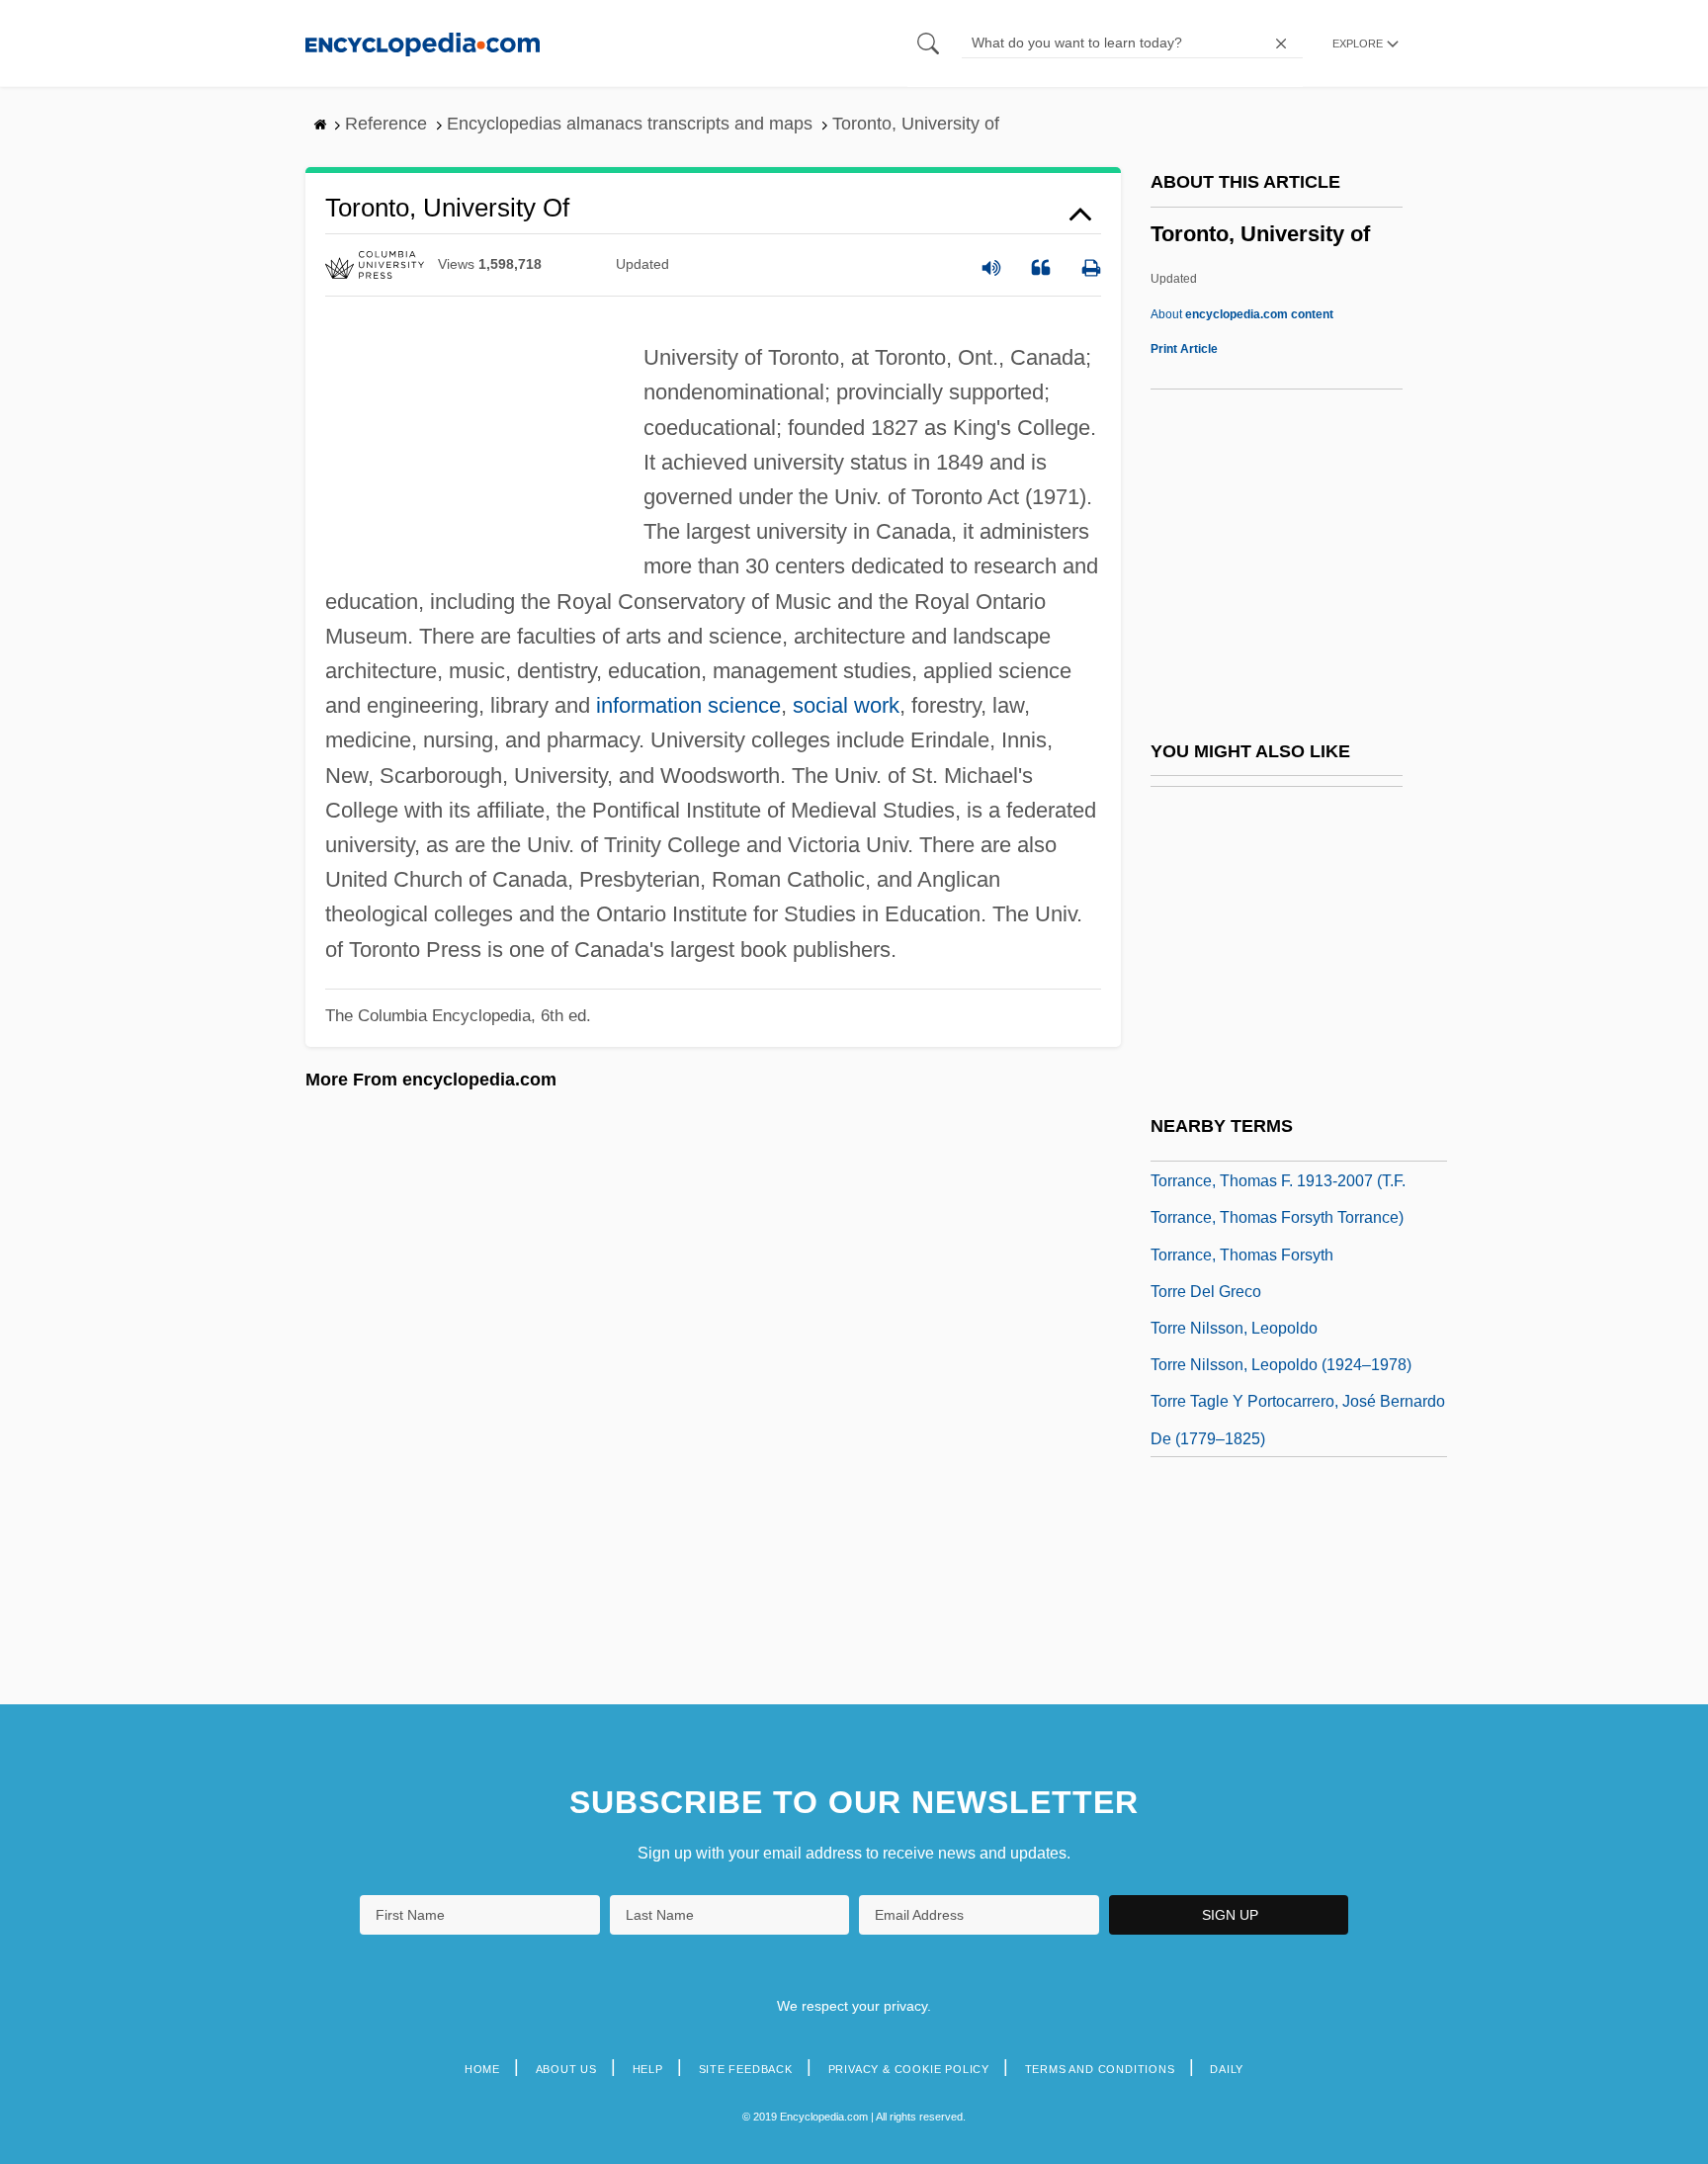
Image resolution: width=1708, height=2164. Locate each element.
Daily (1227, 2069)
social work (846, 705)
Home (482, 2069)
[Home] (423, 43)
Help (648, 2069)
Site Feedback (746, 2069)
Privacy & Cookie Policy (909, 2069)
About (1242, 314)
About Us (566, 2069)
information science (688, 705)
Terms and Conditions (1100, 2069)
